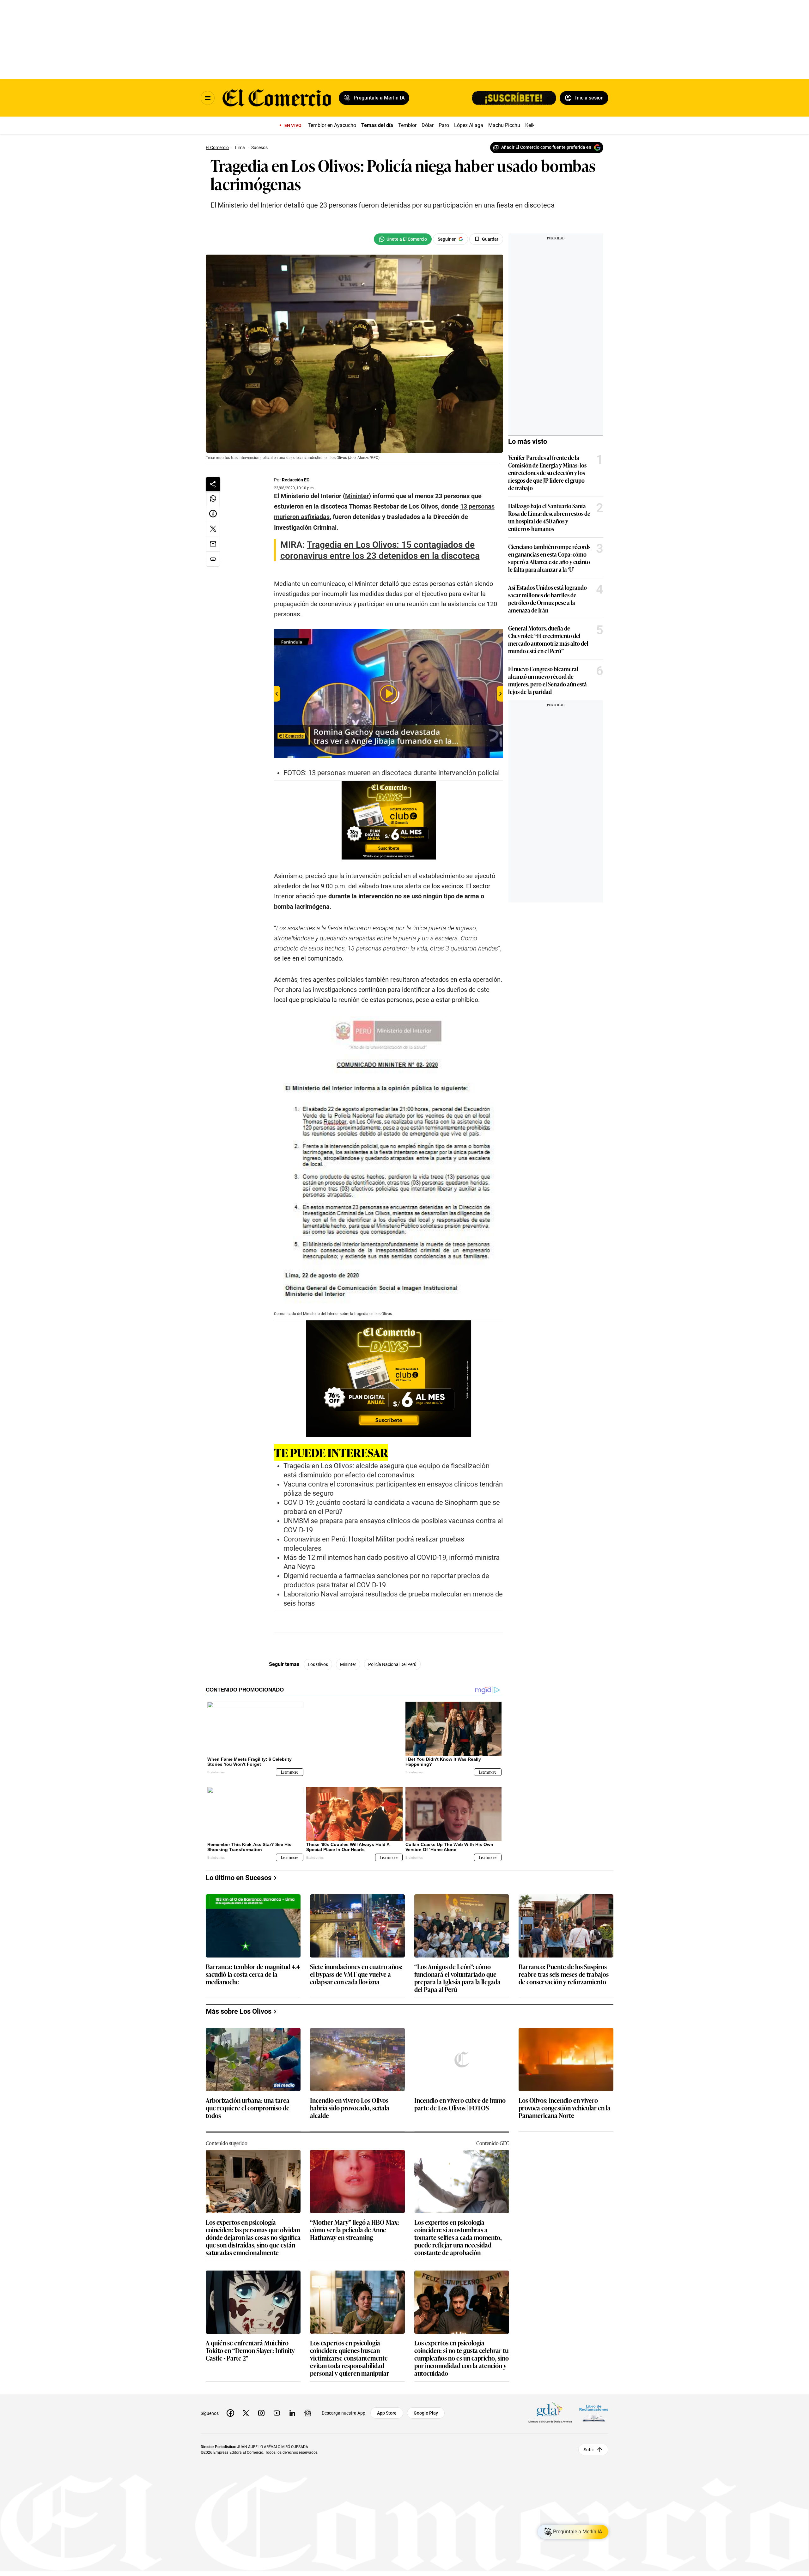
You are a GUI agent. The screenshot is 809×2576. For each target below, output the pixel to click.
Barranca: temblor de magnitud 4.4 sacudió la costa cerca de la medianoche (253, 1969)
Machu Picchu (504, 125)
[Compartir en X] (213, 529)
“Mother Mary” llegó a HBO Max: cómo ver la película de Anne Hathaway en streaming (355, 2225)
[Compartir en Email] (213, 544)
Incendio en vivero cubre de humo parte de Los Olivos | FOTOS (460, 2099)
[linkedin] (292, 2408)
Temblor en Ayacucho (332, 125)
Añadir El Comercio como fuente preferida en (546, 147)
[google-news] (308, 2408)
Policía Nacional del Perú (392, 1664)
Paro (444, 125)
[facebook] (230, 2408)
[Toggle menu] (208, 98)
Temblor (407, 125)
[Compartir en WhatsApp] (213, 498)
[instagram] (261, 2408)
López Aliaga (469, 125)
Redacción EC (296, 480)
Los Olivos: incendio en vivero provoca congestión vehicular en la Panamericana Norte (565, 2103)
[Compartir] (213, 484)
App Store (387, 2408)
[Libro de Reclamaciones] (594, 2408)
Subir (589, 2444)
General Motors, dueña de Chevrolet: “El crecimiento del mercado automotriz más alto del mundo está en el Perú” (548, 639)
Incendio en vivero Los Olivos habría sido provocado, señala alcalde (350, 2103)
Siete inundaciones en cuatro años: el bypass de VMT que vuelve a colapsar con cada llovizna (356, 1969)
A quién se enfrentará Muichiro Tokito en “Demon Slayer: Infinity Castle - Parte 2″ (250, 2346)
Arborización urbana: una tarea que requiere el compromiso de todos (248, 2103)
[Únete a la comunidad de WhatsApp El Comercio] (403, 239)
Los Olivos (318, 1664)
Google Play (426, 2408)
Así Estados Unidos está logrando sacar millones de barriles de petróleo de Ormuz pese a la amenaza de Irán (547, 599)
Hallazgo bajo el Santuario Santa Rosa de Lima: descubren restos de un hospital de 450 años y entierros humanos (549, 517)
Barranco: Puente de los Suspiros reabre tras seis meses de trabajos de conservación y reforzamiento (564, 1969)
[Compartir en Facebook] (213, 514)
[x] (246, 2408)
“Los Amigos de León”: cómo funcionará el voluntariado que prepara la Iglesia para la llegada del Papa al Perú (457, 1973)
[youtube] (277, 2408)
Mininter (348, 1664)
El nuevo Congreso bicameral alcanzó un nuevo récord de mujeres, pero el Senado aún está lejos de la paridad (547, 680)
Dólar (428, 125)
